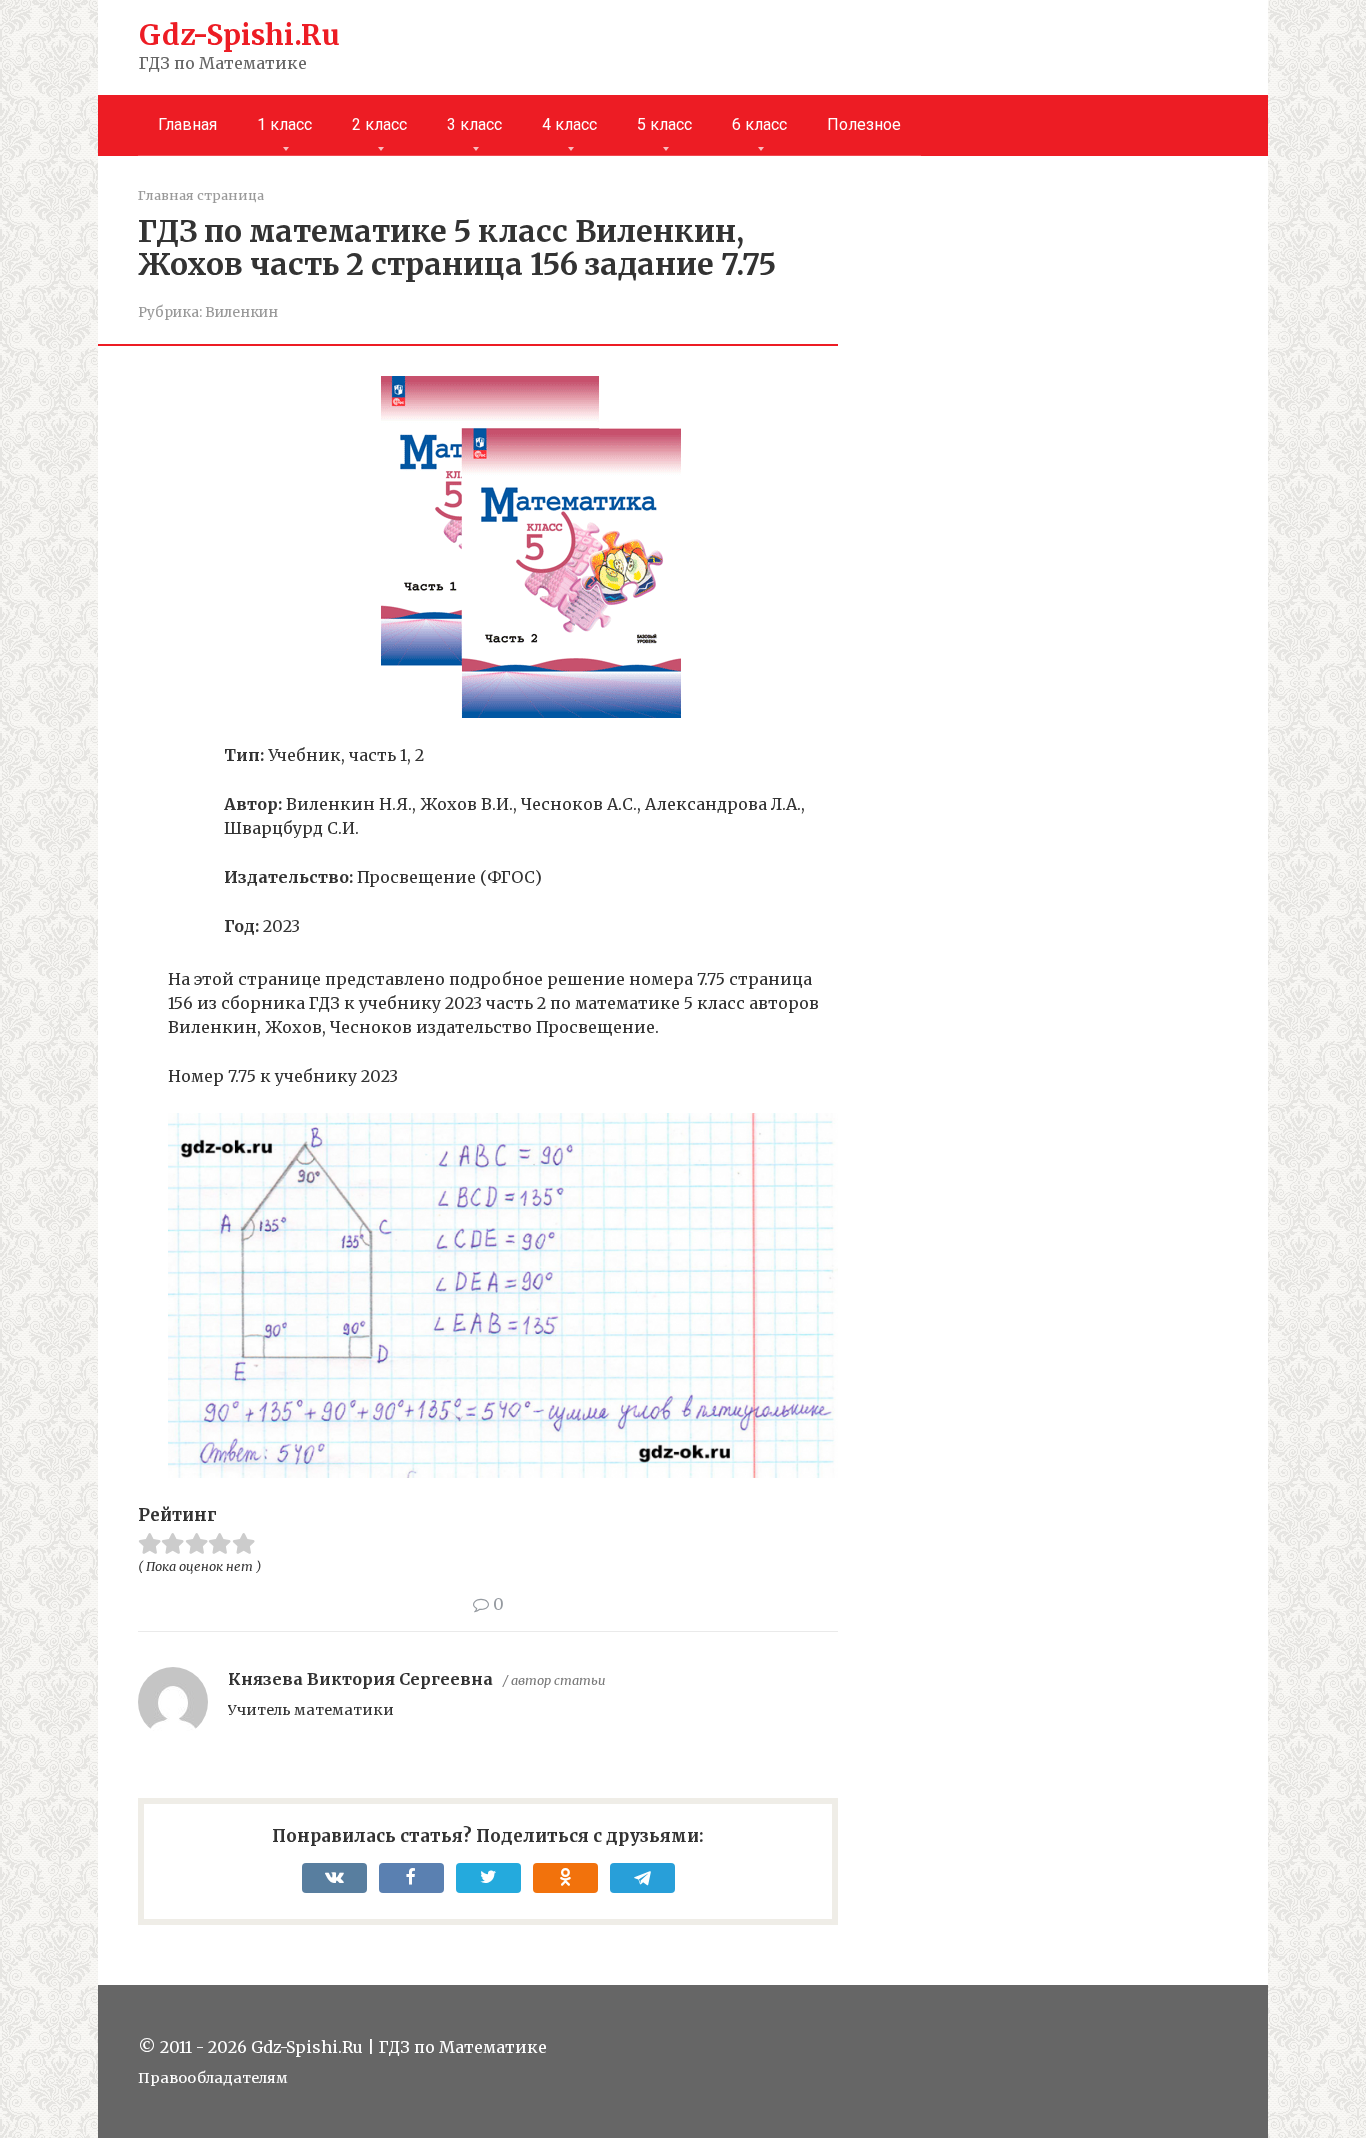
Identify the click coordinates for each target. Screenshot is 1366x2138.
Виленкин (241, 312)
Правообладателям (213, 2078)
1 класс (284, 124)
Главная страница (201, 195)
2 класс (379, 124)
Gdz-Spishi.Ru (239, 35)
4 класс (569, 124)
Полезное (864, 124)
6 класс (759, 124)
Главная (187, 124)
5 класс (664, 124)
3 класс (474, 124)
